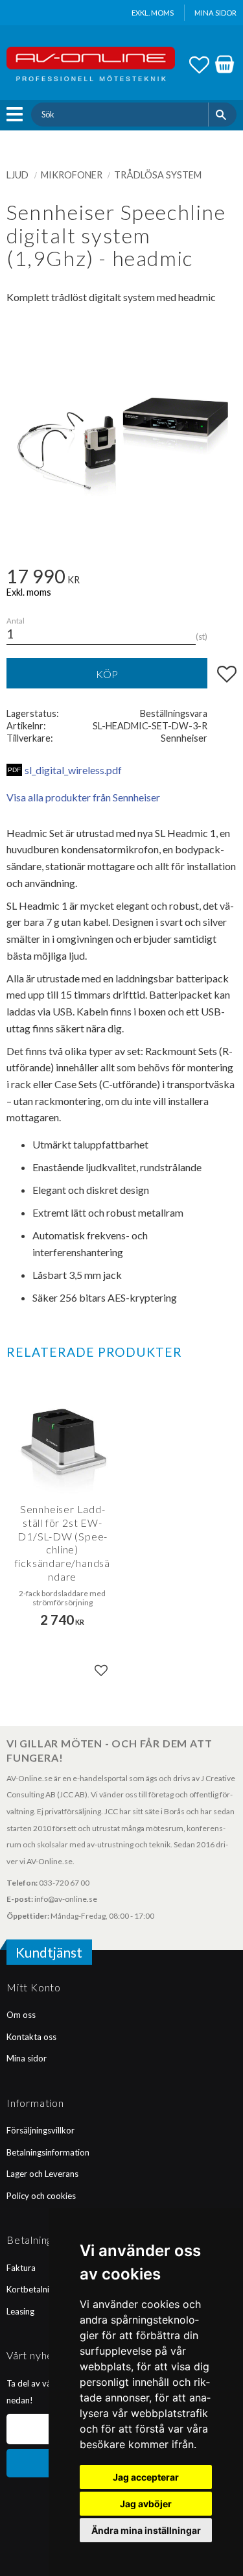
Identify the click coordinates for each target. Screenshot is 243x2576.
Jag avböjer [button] (146, 2504)
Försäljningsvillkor (40, 2130)
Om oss (21, 2015)
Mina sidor (27, 2058)
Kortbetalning (32, 2289)
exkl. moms (153, 13)
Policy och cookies (41, 2196)
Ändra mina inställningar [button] (146, 2530)
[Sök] (223, 114)
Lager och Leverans (42, 2174)
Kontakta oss (31, 2037)
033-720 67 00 (64, 1883)
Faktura (21, 2268)
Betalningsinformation (48, 2152)
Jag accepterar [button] (146, 2477)
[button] (18, 114)
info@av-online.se (66, 1899)
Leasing (20, 2311)
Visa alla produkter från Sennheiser (83, 797)
